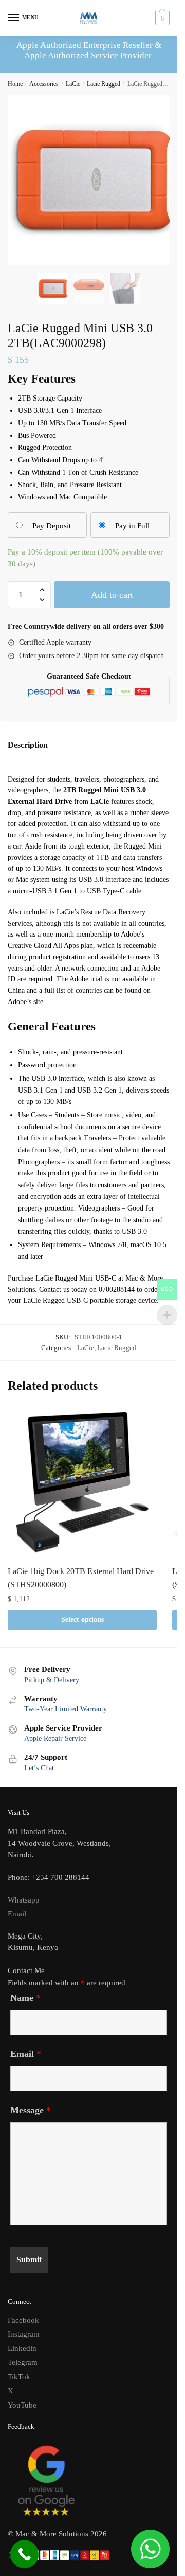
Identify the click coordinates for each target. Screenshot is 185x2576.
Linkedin (22, 2348)
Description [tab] (28, 745)
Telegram (23, 2362)
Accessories (44, 84)
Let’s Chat (39, 1768)
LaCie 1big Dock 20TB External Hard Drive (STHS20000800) (81, 1578)
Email (17, 1914)
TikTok (19, 2377)
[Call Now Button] (24, 2554)
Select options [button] (82, 1620)
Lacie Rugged (104, 84)
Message (31, 2110)
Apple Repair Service (55, 1739)
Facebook (23, 2320)
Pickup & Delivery (52, 1680)
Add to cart (112, 595)
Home (15, 84)
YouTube (22, 2405)
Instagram (24, 2334)
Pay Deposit (52, 526)
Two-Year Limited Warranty (66, 1709)
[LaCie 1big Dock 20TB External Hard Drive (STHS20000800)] (82, 1483)
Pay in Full (132, 526)
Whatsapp (24, 1900)
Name (25, 1998)
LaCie (73, 84)
